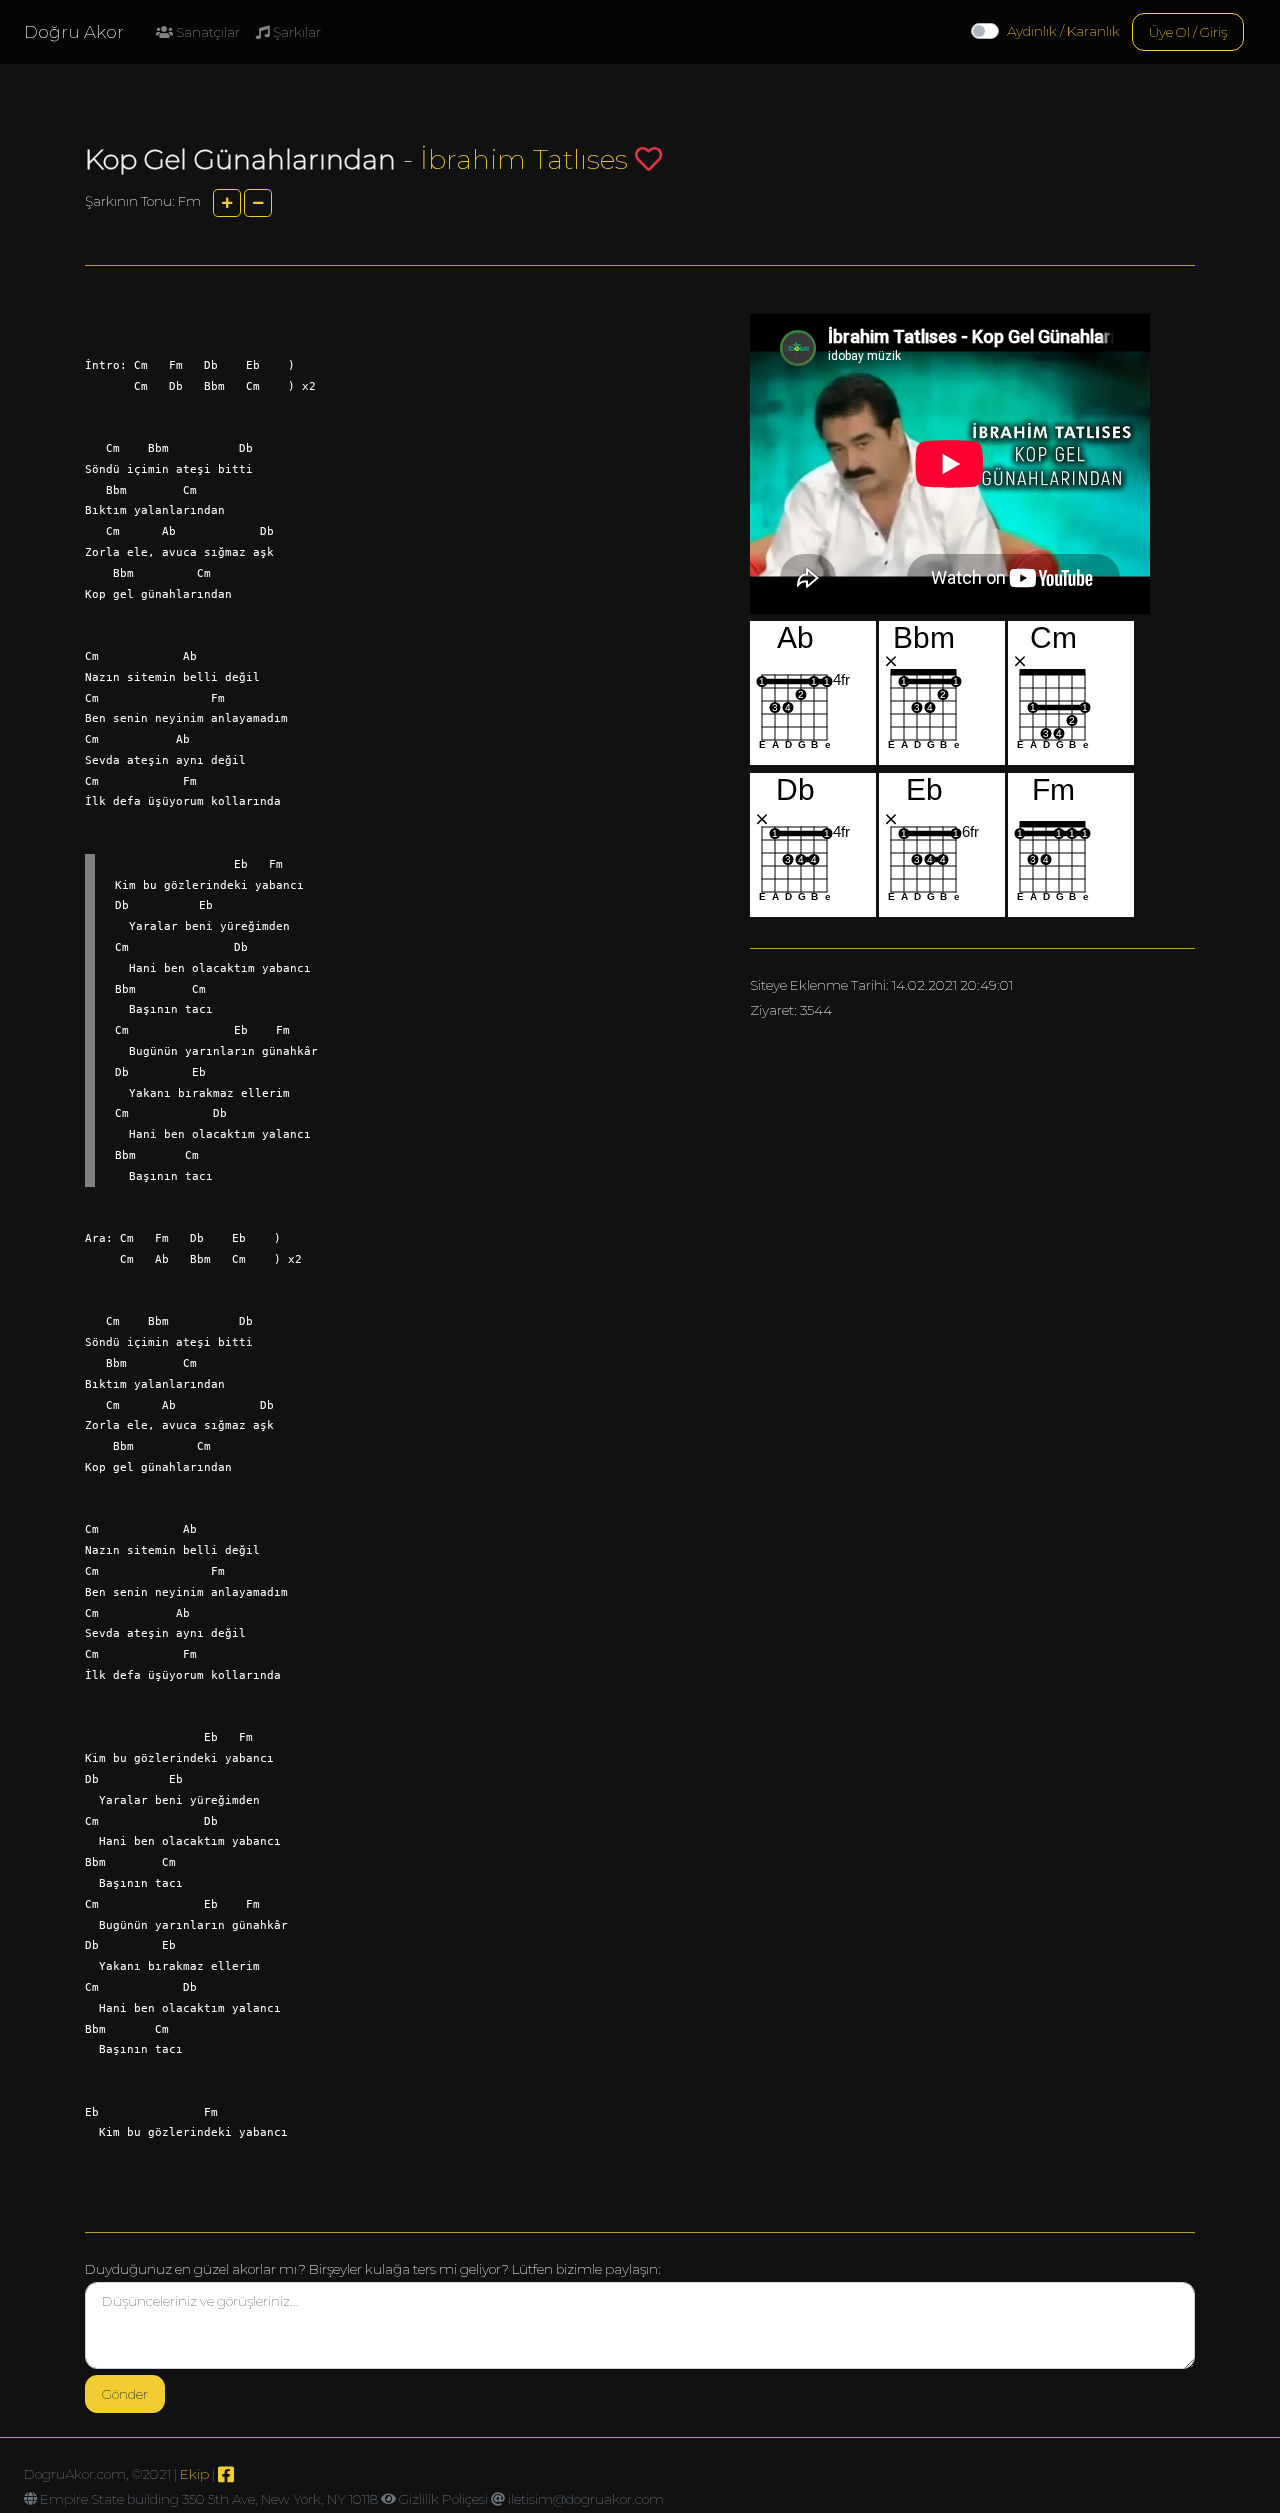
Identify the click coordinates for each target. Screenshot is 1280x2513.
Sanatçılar (206, 32)
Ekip (194, 2474)
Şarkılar (295, 32)
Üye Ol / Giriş (1188, 32)
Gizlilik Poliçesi (443, 2499)
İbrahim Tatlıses (524, 159)
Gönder (125, 2394)
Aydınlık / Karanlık (1063, 31)
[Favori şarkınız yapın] (648, 158)
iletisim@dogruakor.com (586, 2499)
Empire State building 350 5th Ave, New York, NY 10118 (209, 2499)
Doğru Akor (74, 32)
